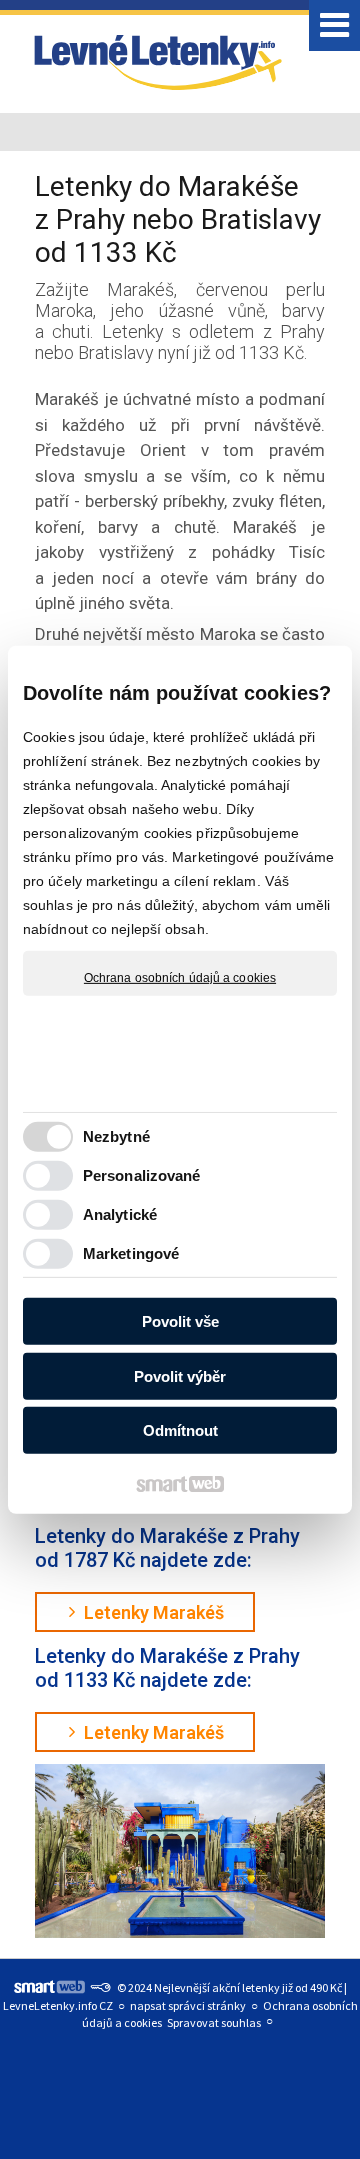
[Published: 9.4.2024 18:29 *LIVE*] (100, 1987)
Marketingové (131, 1253)
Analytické (120, 1214)
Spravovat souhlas (214, 2022)
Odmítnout (180, 1430)
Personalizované (142, 1175)
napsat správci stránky (188, 2005)
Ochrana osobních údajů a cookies (180, 977)
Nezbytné (116, 1136)
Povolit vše (180, 1321)
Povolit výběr (180, 1376)
